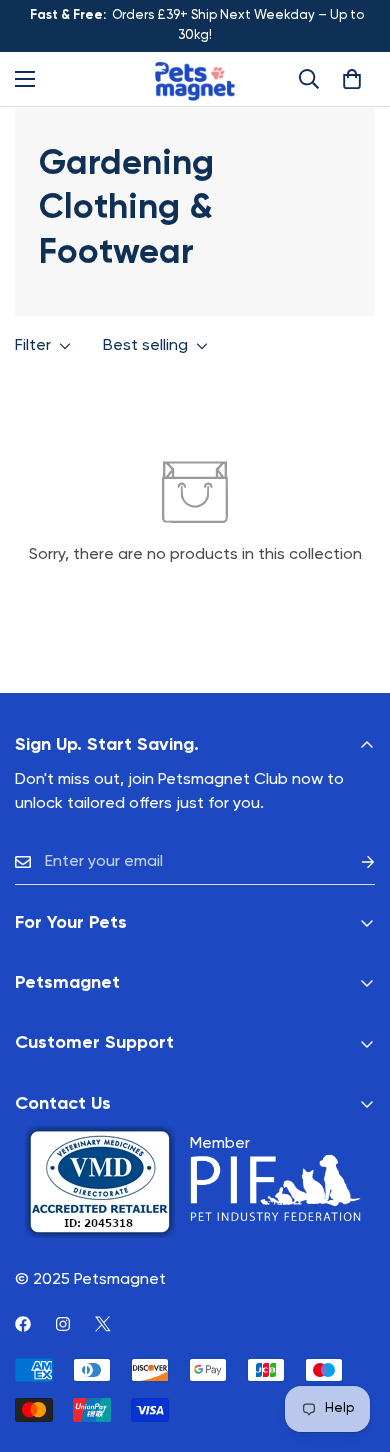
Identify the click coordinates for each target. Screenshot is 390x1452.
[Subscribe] (352, 862)
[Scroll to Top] (354, 1346)
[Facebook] (23, 1324)
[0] (352, 79)
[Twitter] (103, 1324)
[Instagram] (63, 1324)
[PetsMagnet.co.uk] (195, 79)
